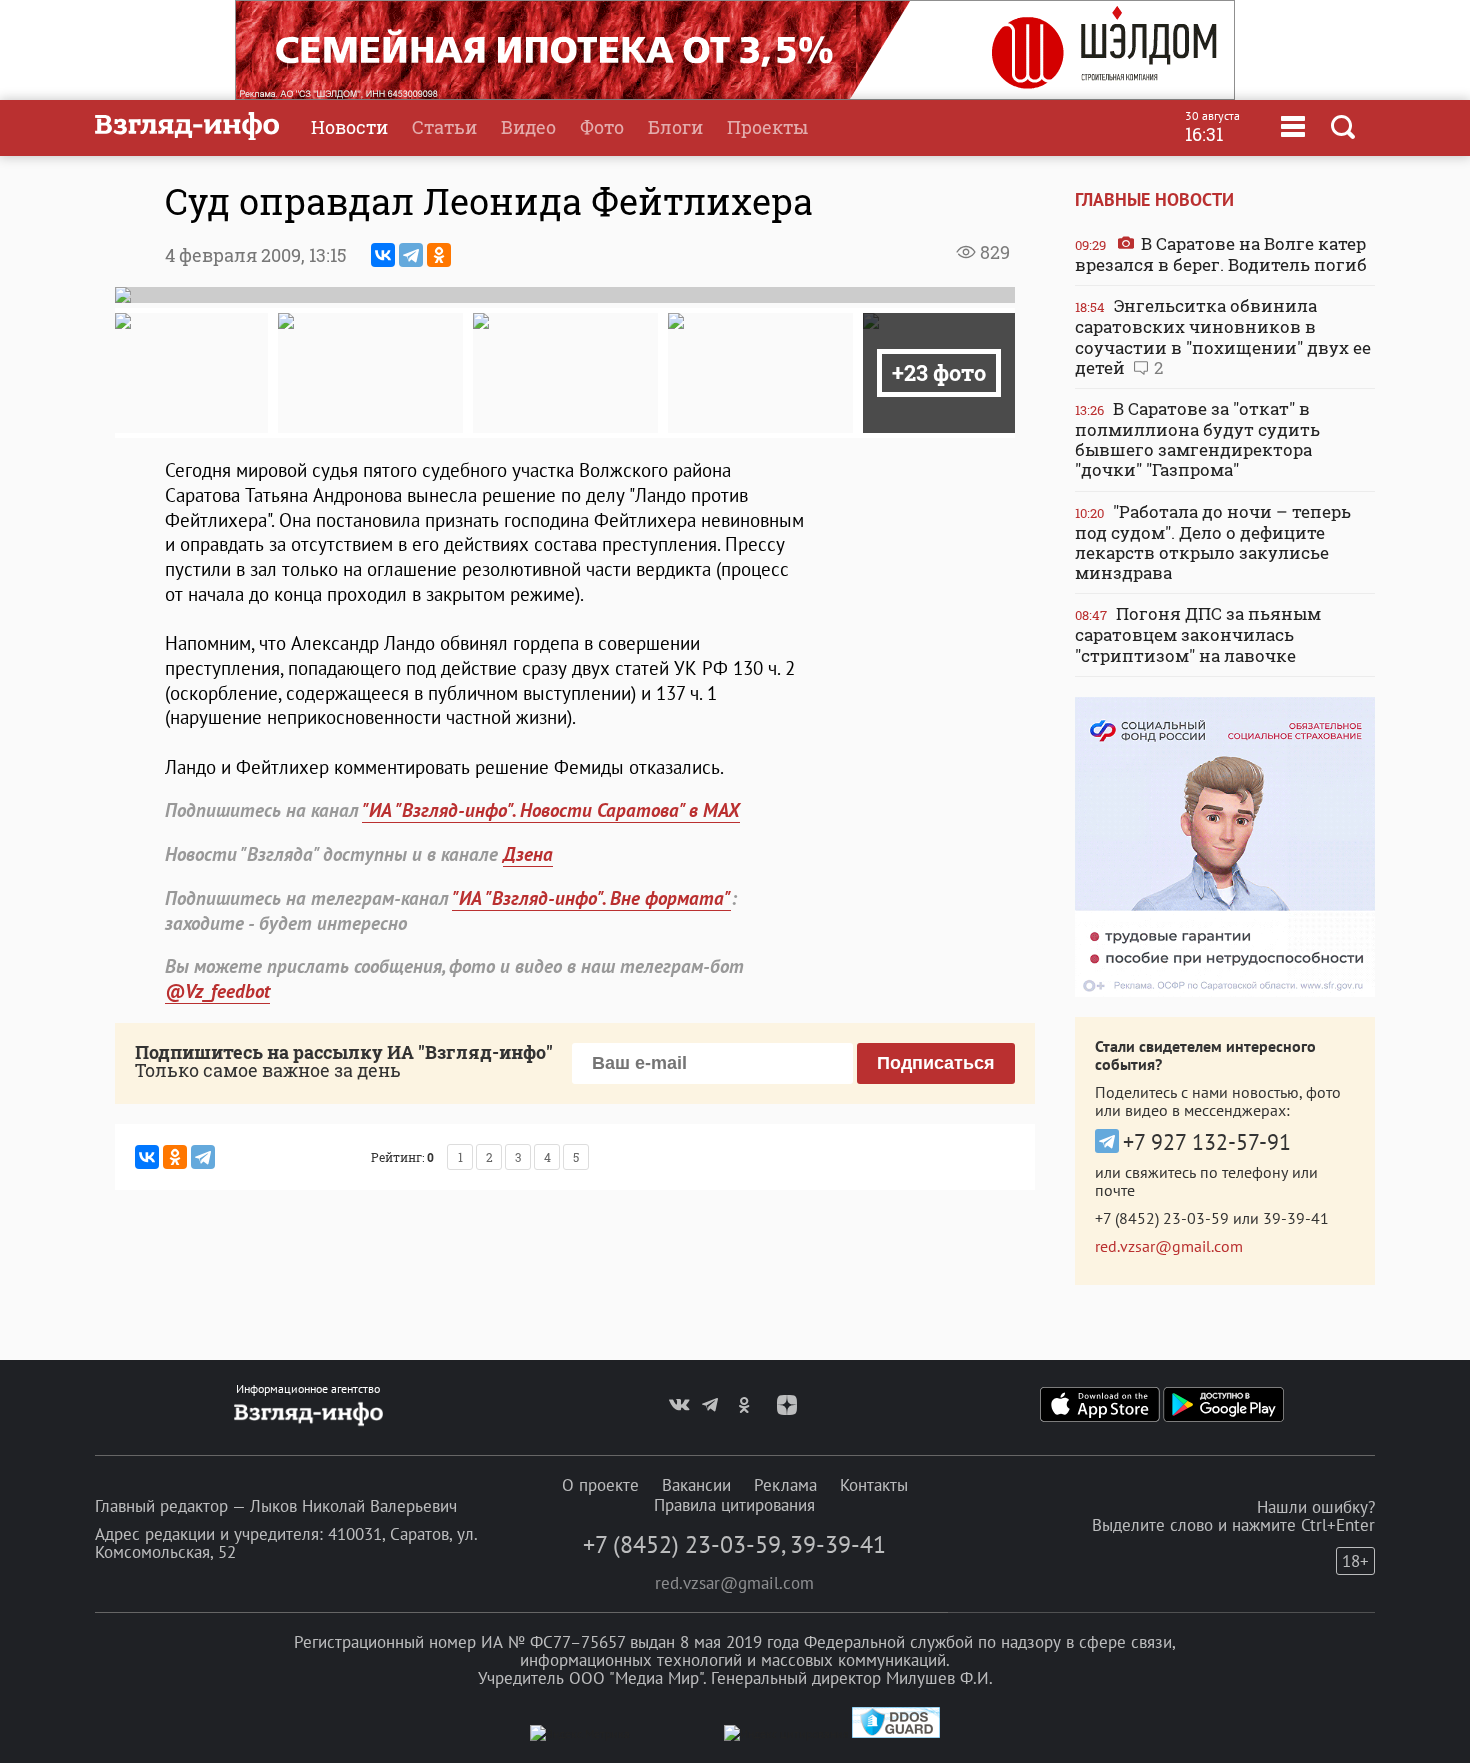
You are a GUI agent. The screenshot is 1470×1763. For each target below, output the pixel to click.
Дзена (528, 854)
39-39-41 (1296, 1218)
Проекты (767, 127)
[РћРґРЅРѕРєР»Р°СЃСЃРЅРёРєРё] (439, 255)
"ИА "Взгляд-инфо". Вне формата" (591, 898)
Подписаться (936, 1063)
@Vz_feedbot (217, 991)
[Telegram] (411, 255)
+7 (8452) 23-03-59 (1162, 1218)
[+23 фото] (939, 321)
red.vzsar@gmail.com (1169, 1246)
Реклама (785, 1485)
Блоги (675, 127)
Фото (602, 127)
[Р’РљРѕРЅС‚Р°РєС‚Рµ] (383, 255)
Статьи (444, 127)
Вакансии (696, 1485)
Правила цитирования (734, 1505)
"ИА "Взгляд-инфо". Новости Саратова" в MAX (551, 810)
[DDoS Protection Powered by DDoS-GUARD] (896, 1733)
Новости (349, 127)
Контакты (874, 1485)
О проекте (600, 1485)
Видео (528, 127)
